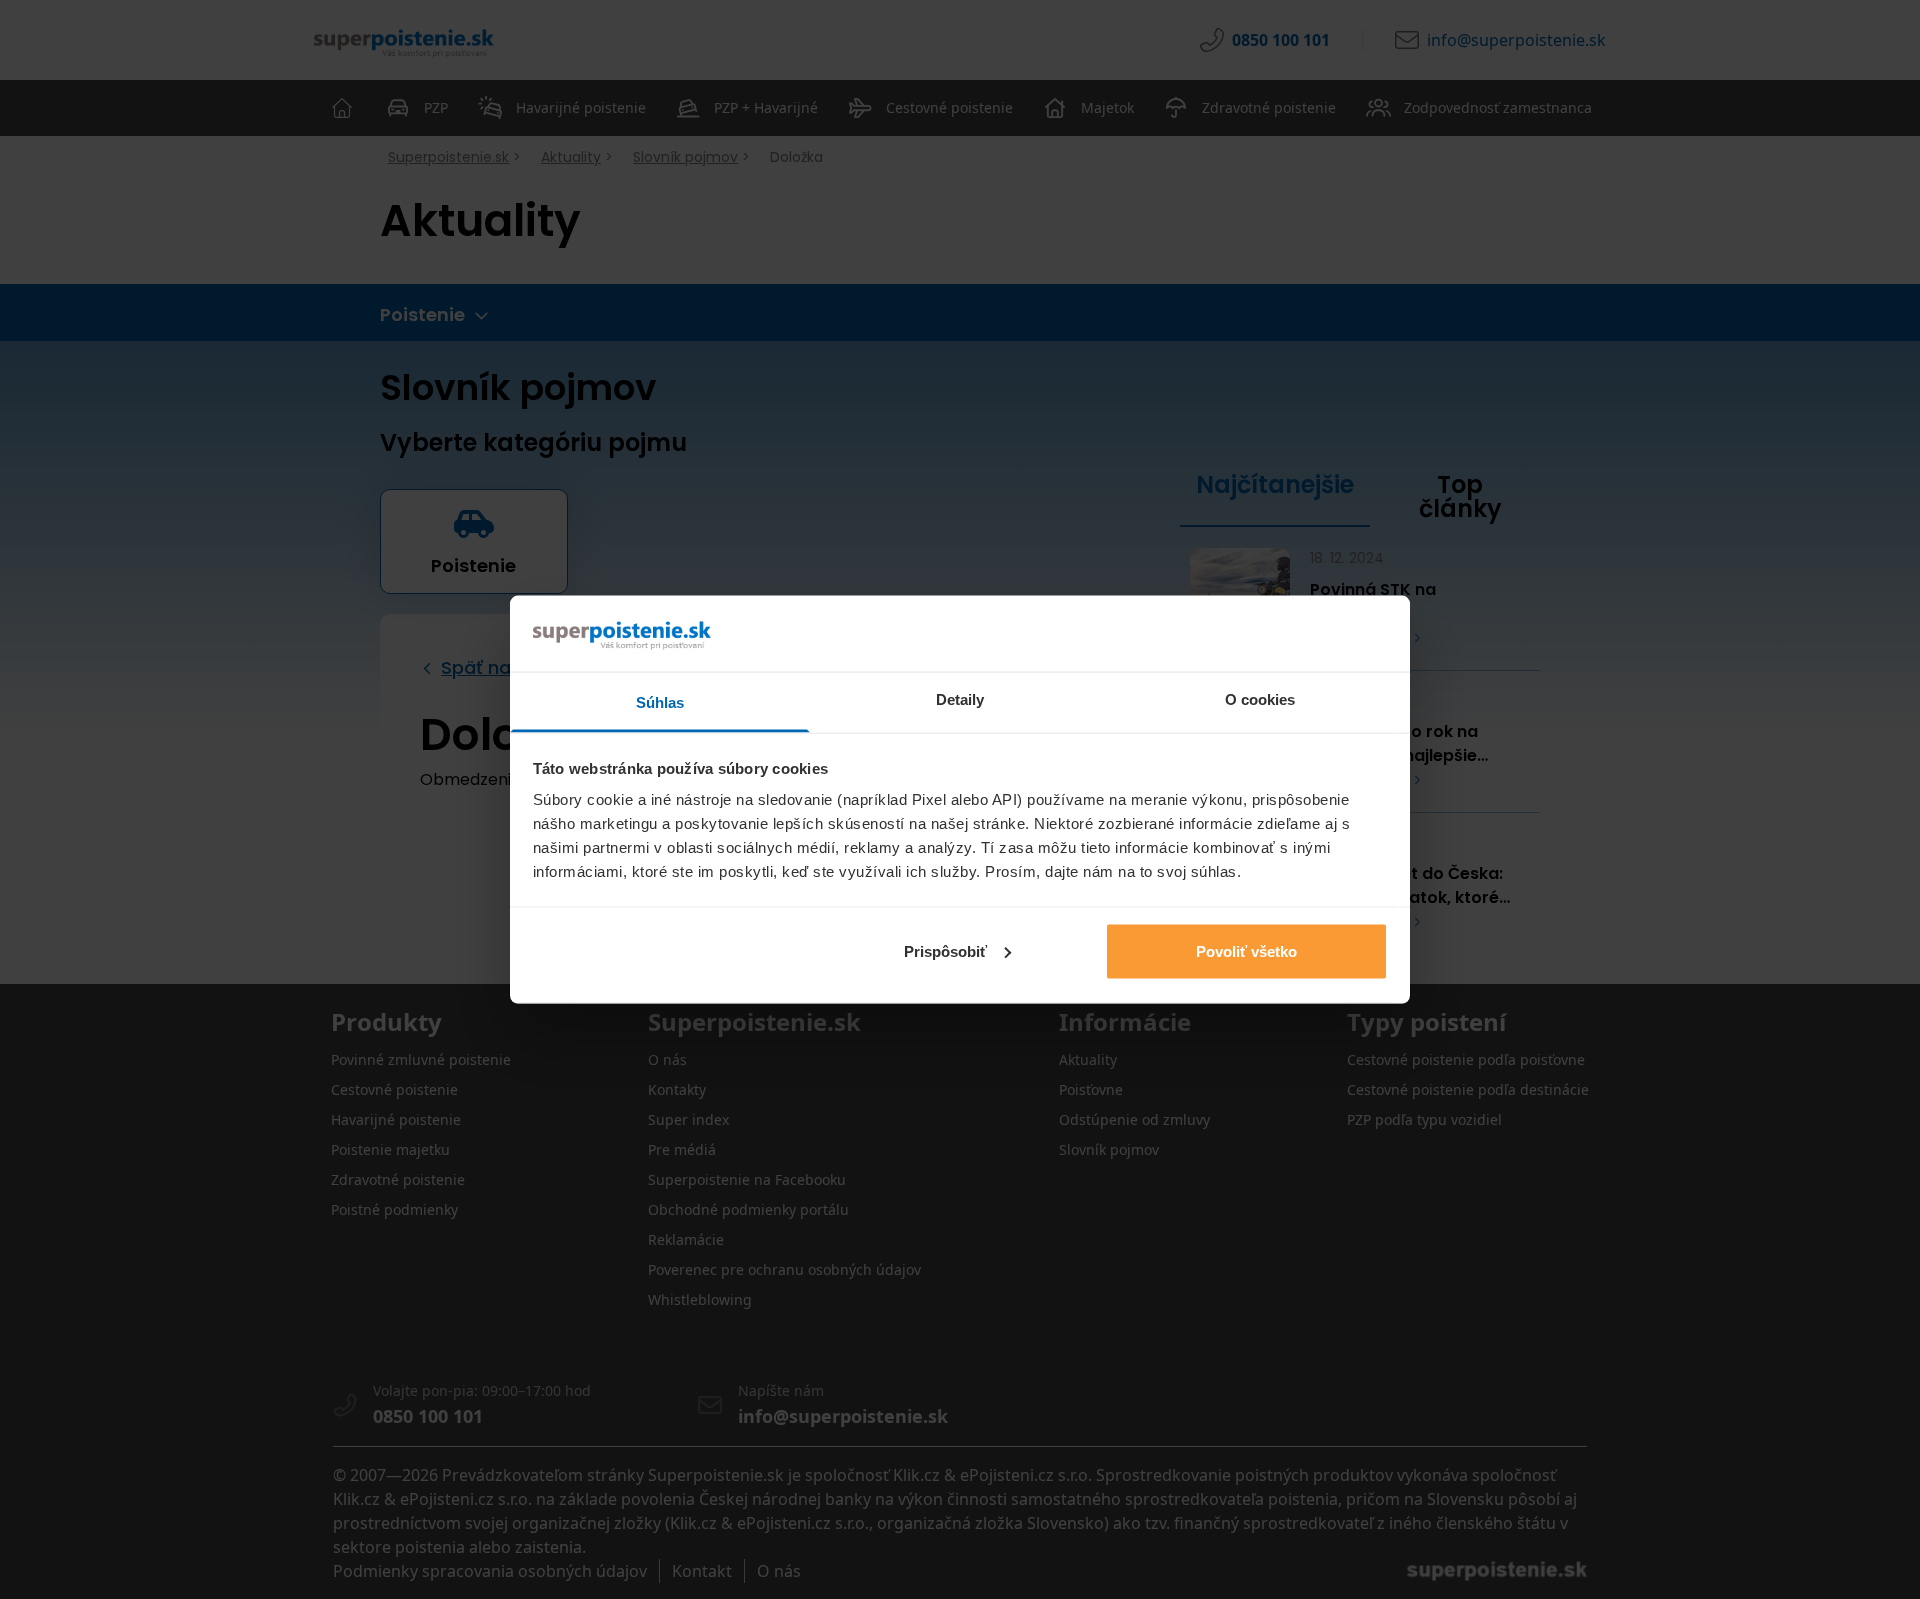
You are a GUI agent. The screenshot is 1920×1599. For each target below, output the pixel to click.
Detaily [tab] (960, 699)
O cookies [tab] (1260, 699)
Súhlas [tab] (660, 702)
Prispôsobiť (945, 950)
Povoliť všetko (1246, 950)
